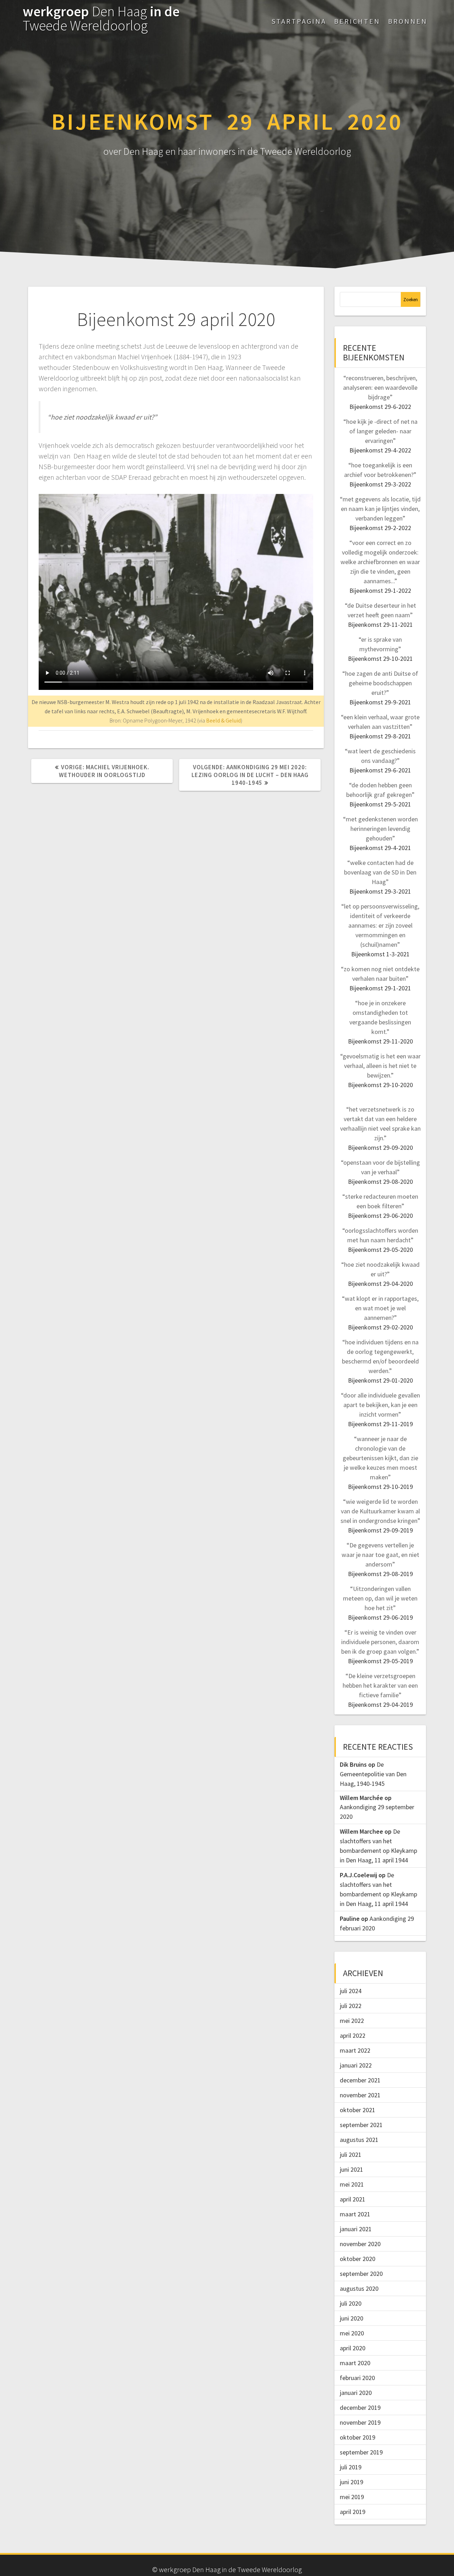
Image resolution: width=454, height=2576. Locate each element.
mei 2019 (352, 2497)
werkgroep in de (101, 18)
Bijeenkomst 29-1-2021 (380, 988)
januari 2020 (356, 2393)
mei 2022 (352, 2021)
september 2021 (361, 2125)
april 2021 (353, 2199)
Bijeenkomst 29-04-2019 (380, 1705)
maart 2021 (355, 2214)
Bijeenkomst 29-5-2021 (380, 804)
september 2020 (361, 2274)
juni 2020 (351, 2318)
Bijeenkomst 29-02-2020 (380, 1327)
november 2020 (360, 2244)
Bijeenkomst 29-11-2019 (380, 1424)
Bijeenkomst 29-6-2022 (380, 407)
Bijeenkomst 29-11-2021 (380, 625)
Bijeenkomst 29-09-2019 (380, 1530)
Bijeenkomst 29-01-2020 (380, 1380)
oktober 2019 (358, 2437)
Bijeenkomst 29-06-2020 (380, 1216)
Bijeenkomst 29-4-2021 (380, 848)
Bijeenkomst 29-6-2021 (380, 770)
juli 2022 (351, 2006)
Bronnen (408, 21)
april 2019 (353, 2512)
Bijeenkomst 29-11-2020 (380, 1041)
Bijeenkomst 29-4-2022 (380, 450)
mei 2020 (352, 2333)
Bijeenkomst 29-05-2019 (380, 1661)
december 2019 (360, 2408)
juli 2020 (351, 2303)
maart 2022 (355, 2050)
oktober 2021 (358, 2110)
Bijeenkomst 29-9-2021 (380, 702)
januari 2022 (356, 2065)
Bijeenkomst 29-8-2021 (380, 736)
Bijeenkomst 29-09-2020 (380, 1148)
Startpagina (299, 21)
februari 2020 (357, 2378)
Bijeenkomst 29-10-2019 (380, 1487)
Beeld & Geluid (223, 720)
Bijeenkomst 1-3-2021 (380, 954)
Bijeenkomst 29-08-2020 (380, 1182)
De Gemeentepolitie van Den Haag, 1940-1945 (373, 1774)
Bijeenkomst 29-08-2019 (380, 1574)
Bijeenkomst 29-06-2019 (380, 1617)
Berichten (357, 21)
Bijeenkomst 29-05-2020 (380, 1250)
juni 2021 (351, 2169)
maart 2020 (355, 2363)
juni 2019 (351, 2482)
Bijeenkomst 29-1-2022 (380, 590)
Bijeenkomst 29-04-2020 (380, 1284)
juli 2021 (351, 2155)
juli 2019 (351, 2467)
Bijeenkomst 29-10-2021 (380, 659)
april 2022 (353, 2035)
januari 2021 (356, 2229)
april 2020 (353, 2348)
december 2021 (360, 2080)
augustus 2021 (359, 2140)
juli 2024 (351, 1991)
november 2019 (360, 2422)
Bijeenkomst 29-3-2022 (380, 484)
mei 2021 (352, 2184)
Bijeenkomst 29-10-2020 (380, 1085)
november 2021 (360, 2095)
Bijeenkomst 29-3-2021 (380, 891)
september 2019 (361, 2452)
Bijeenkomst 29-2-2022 (380, 528)
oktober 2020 (358, 2259)
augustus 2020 (359, 2288)
